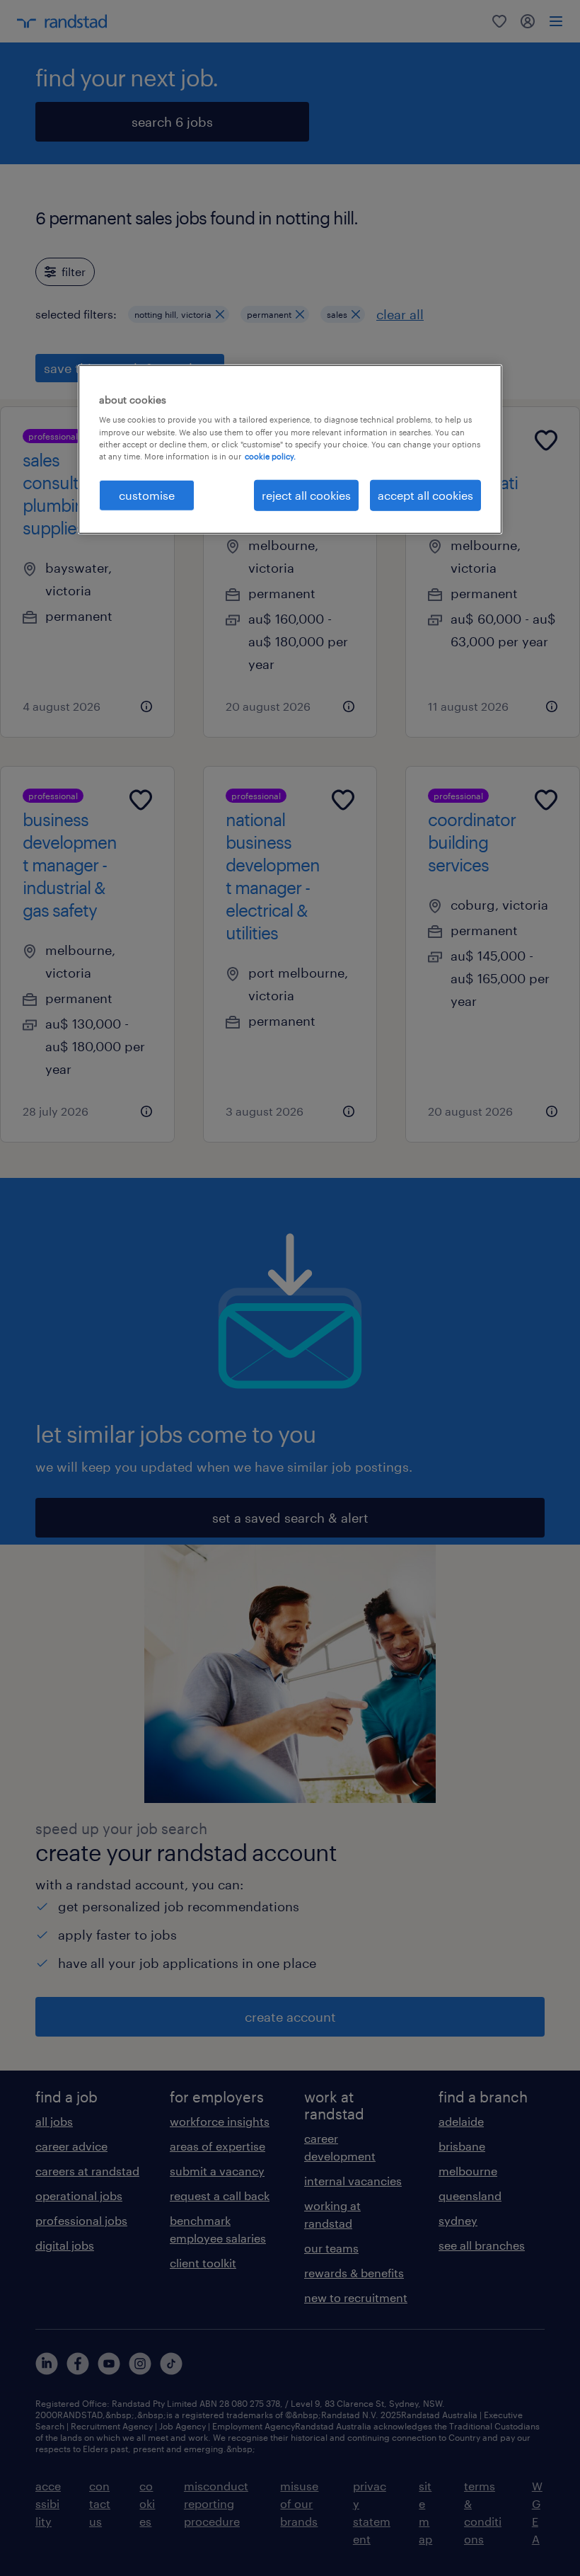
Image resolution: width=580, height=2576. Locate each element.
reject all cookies (306, 494)
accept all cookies (425, 494)
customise (147, 494)
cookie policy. (270, 456)
